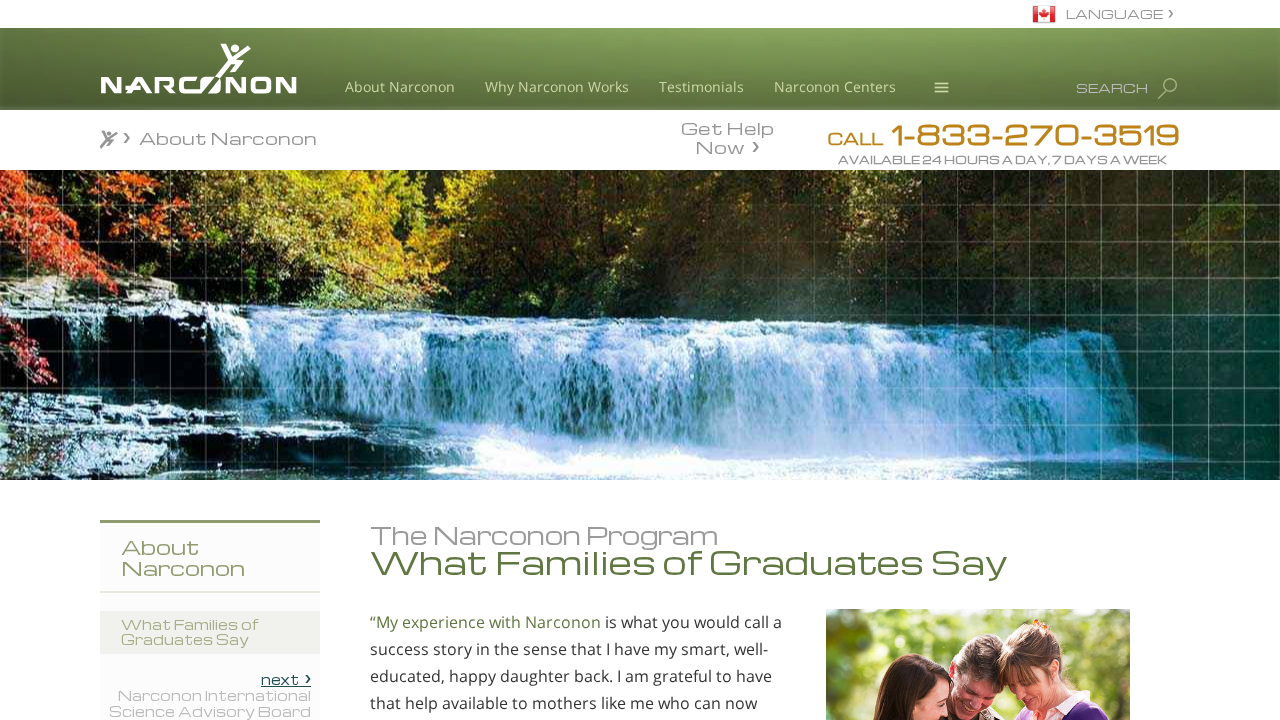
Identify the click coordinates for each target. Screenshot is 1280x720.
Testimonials (701, 86)
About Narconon (400, 86)
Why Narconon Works (557, 86)
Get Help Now (727, 136)
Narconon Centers (835, 86)
